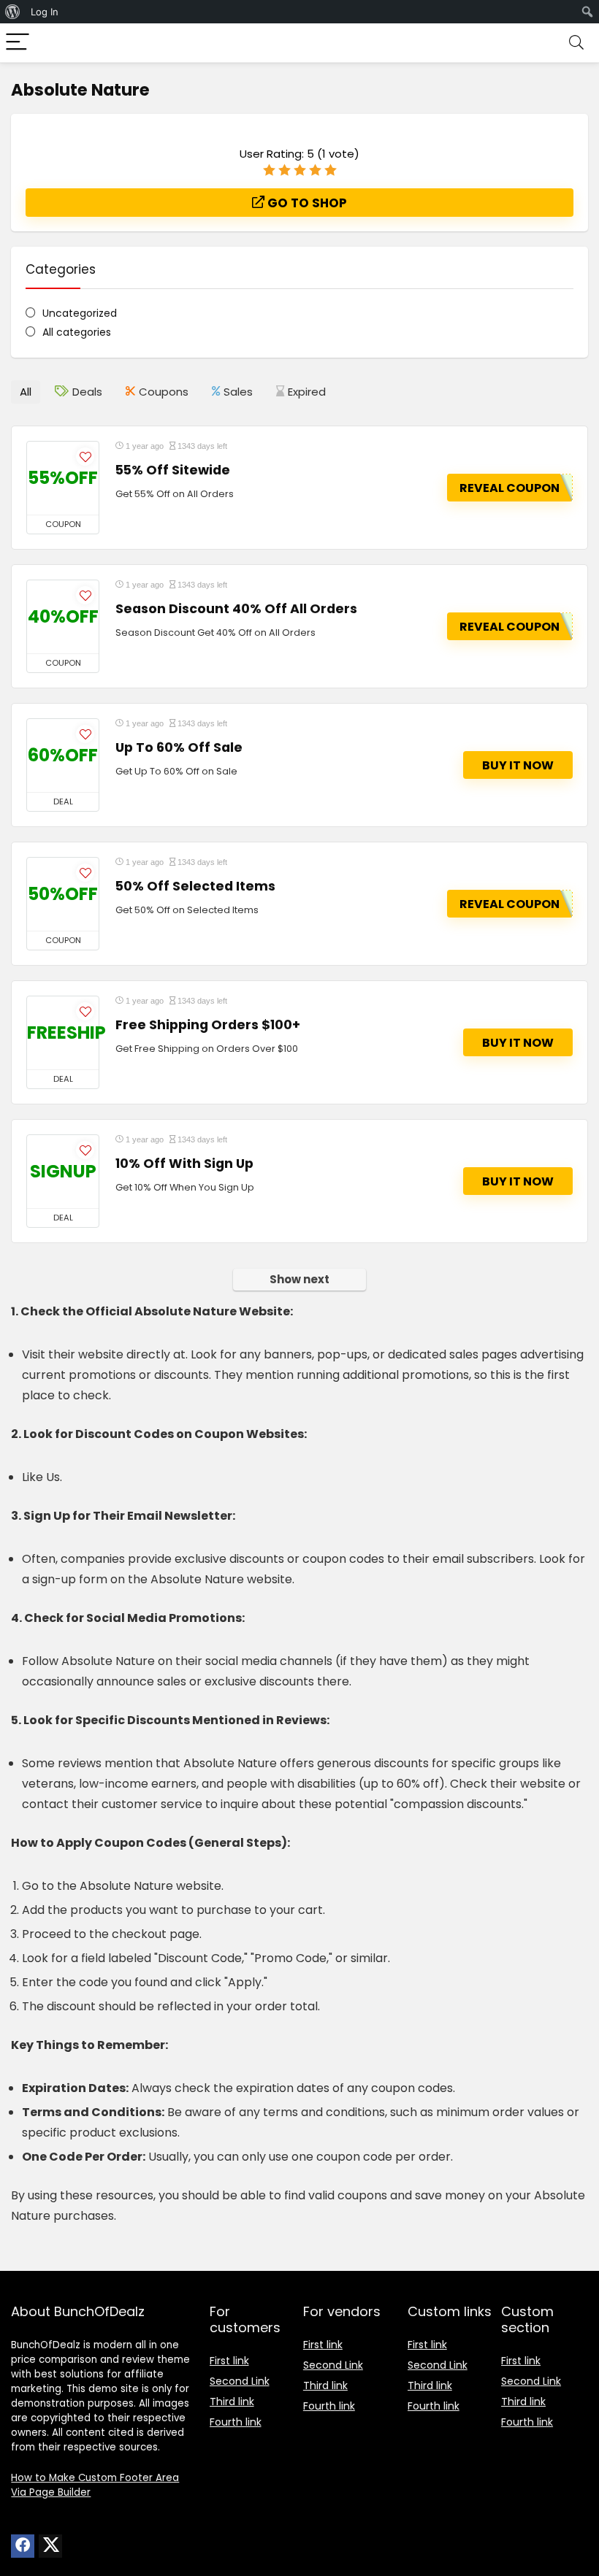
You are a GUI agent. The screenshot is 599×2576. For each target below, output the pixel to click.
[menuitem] (13, 12)
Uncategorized (80, 313)
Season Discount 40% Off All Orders (236, 609)
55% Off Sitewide (173, 470)
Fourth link (236, 2422)
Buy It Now (518, 765)
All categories (77, 332)
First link (229, 2361)
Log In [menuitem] (45, 12)
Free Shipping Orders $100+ (208, 1025)
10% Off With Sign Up (184, 1164)
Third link (232, 2402)
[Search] (576, 43)
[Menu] (18, 43)
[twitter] (50, 2546)
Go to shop (306, 203)
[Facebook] (23, 2546)
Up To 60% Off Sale (179, 747)
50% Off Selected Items (195, 886)
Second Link (240, 2381)
